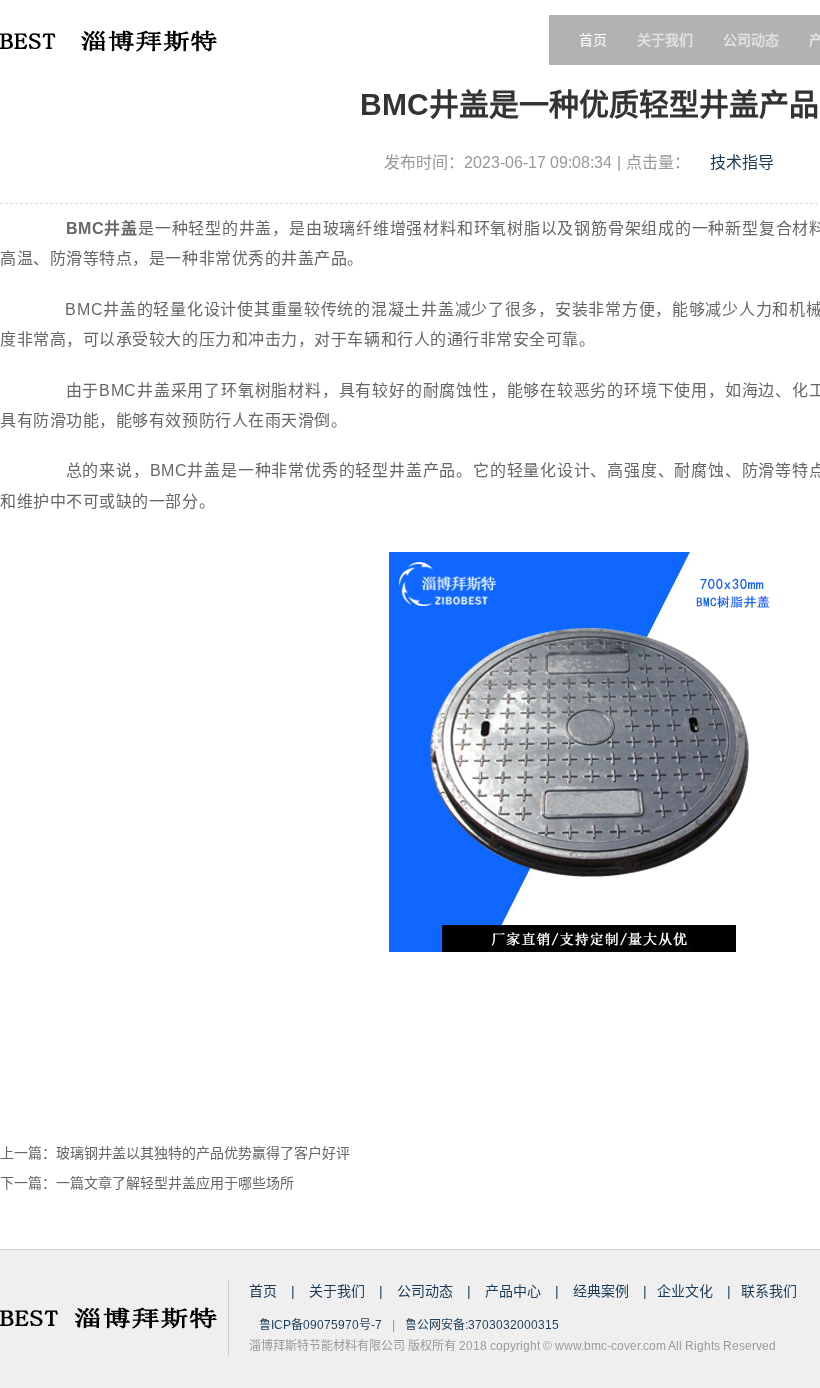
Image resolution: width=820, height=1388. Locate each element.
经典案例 (603, 1291)
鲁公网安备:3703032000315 (482, 1325)
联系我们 (769, 1291)
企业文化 (687, 1291)
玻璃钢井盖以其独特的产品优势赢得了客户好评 (203, 1153)
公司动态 (427, 1291)
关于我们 (339, 1291)
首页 (593, 40)
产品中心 (515, 1291)
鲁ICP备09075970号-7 (320, 1325)
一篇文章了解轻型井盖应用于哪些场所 (175, 1183)
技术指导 (742, 162)
